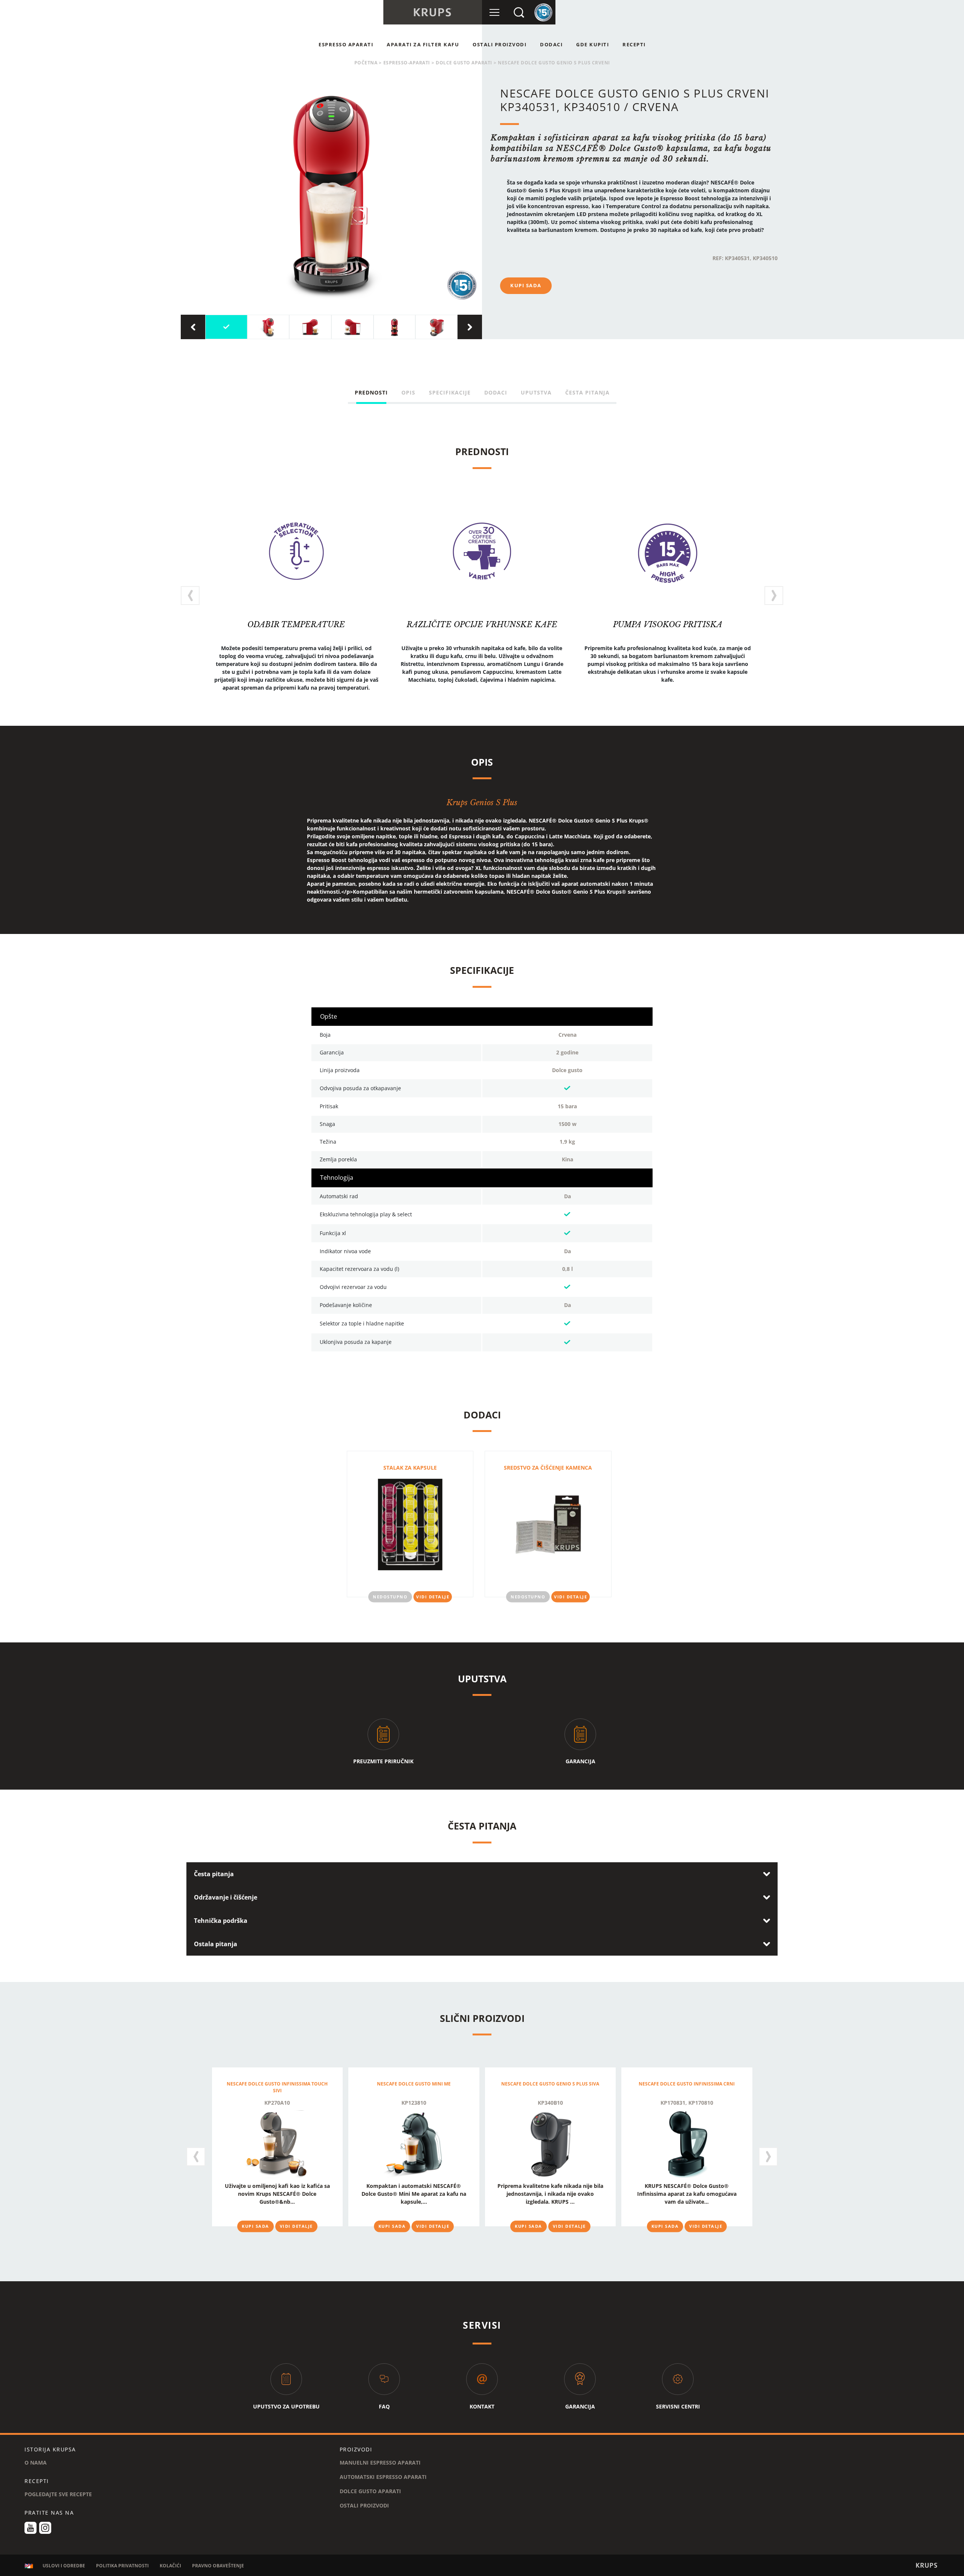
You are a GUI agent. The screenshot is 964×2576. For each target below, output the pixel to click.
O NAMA (36, 2463)
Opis (408, 392)
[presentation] (193, 327)
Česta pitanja (587, 392)
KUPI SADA (526, 285)
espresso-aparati (407, 63)
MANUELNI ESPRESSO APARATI (380, 2463)
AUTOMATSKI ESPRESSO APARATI (383, 2477)
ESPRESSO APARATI (346, 44)
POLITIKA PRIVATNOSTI (122, 2566)
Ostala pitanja (216, 1944)
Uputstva (536, 392)
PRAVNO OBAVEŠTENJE (218, 2566)
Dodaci (551, 44)
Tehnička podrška (221, 1921)
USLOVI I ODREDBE (64, 2566)
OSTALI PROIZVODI (500, 44)
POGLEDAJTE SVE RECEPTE (58, 2494)
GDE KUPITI (593, 44)
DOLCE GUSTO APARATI (464, 63)
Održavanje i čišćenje (226, 1897)
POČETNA (366, 63)
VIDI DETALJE (433, 1596)
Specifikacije (450, 392)
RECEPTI (634, 44)
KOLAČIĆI (170, 2566)
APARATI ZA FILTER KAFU (423, 44)
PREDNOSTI (371, 392)
